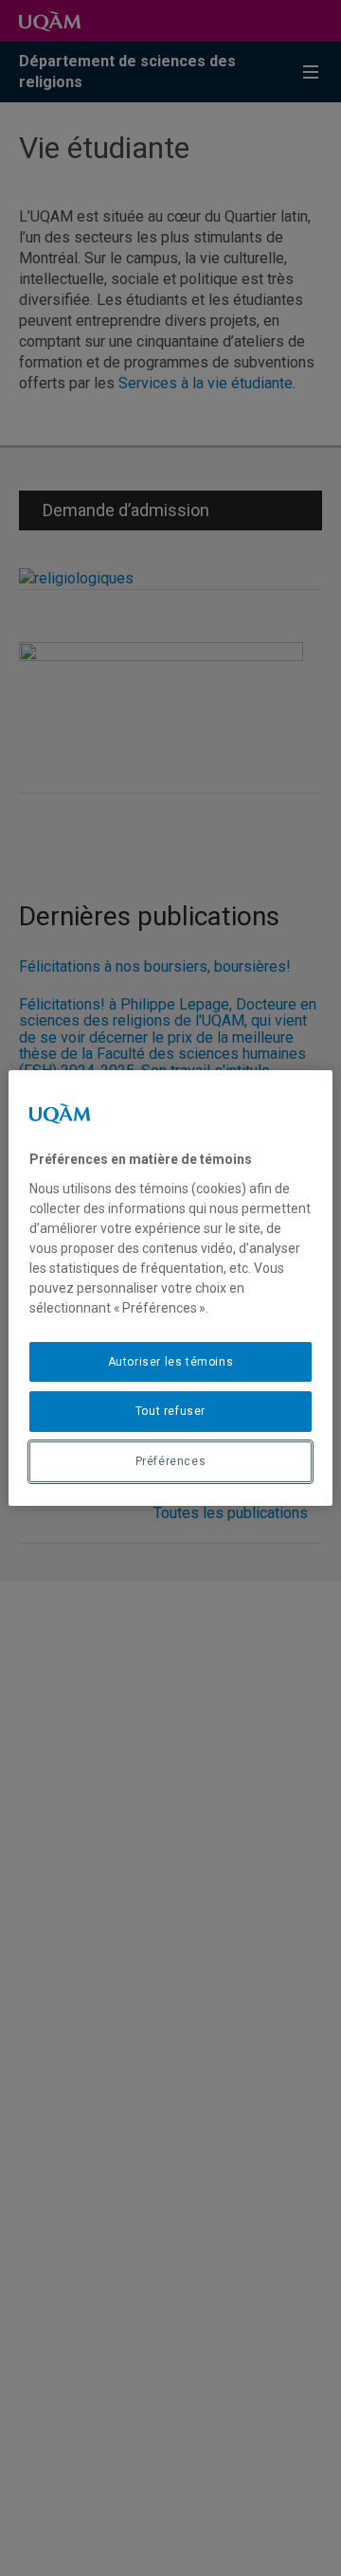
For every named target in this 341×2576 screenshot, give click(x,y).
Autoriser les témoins (171, 1362)
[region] (170, 1288)
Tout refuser (170, 1411)
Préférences (171, 1461)
